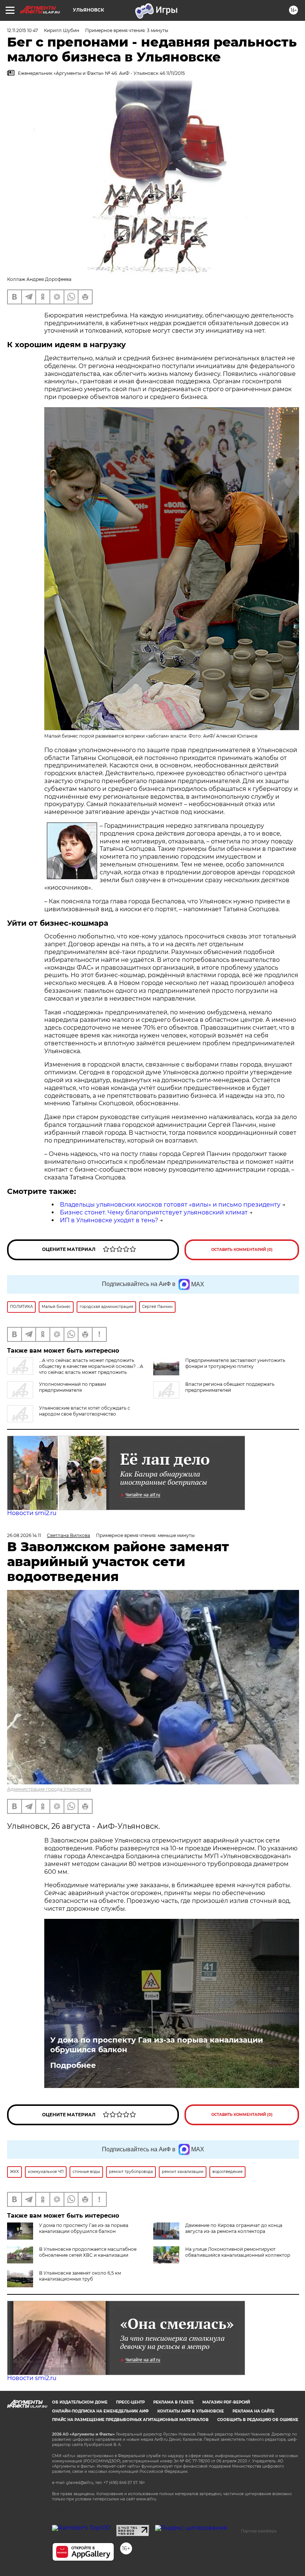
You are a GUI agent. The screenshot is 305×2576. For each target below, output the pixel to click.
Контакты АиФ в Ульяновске (191, 2411)
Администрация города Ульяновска (49, 1789)
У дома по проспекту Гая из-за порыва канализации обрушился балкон (157, 2045)
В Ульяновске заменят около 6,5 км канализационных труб (80, 2276)
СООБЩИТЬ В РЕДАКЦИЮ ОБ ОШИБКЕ (258, 2420)
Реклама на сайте (253, 2411)
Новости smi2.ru (32, 1513)
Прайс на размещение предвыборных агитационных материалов (130, 2420)
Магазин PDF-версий (226, 2402)
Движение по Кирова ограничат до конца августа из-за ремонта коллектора (234, 2228)
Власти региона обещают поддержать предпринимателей (230, 1387)
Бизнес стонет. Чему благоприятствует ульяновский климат (154, 1212)
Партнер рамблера (259, 2531)
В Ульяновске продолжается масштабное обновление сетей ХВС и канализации (88, 2252)
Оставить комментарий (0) (242, 1250)
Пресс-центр (130, 2402)
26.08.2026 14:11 (24, 1535)
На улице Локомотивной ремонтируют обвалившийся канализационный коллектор (238, 2252)
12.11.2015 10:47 (23, 30)
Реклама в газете (174, 2402)
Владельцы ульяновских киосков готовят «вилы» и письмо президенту (170, 1205)
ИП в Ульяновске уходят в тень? (109, 1220)
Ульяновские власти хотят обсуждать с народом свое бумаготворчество (85, 1411)
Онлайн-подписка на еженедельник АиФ (100, 2411)
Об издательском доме (80, 2402)
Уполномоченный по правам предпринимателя (73, 1387)
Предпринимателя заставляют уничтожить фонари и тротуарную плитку (235, 1363)
